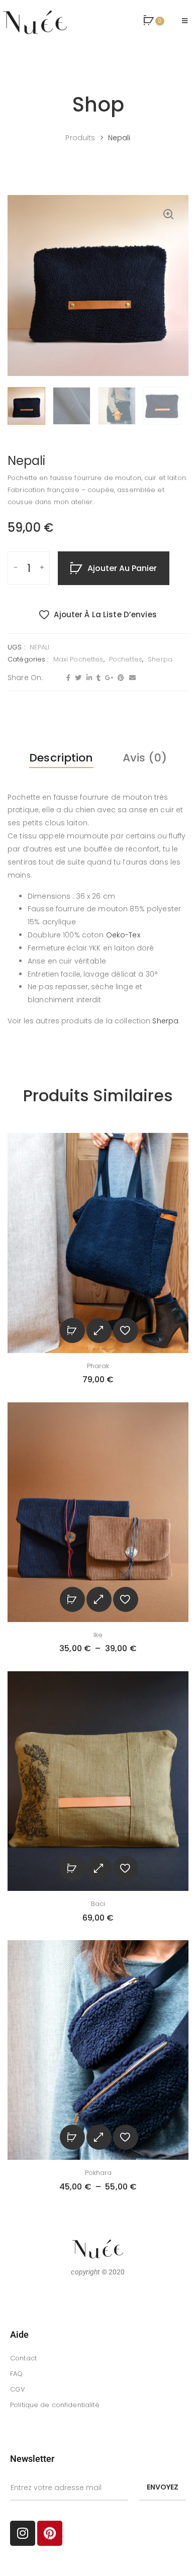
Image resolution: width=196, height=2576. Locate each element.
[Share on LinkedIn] (88, 678)
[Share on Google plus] (108, 678)
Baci (98, 1904)
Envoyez (163, 2487)
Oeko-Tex (123, 935)
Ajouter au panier (122, 568)
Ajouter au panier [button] (72, 1330)
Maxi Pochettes (78, 659)
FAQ (16, 2374)
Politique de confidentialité (55, 2405)
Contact (23, 2358)
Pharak (98, 1366)
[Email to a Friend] (131, 678)
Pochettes (126, 659)
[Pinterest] (50, 2533)
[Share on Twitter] (77, 678)
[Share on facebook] (67, 678)
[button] (154, 21)
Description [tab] (61, 758)
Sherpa (160, 659)
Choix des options (72, 1599)
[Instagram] (23, 2533)
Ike (98, 1635)
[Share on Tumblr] (97, 678)
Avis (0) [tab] (145, 758)
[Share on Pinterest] (120, 678)
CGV (18, 2389)
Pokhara (98, 2173)
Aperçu (99, 1330)
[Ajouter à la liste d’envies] (126, 1330)
